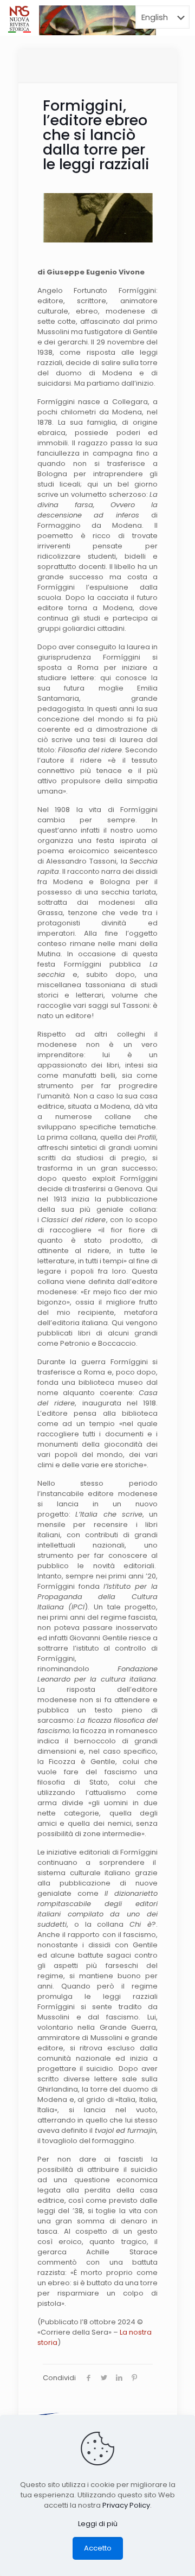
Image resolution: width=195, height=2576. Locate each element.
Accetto (98, 2548)
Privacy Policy (126, 2505)
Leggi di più (98, 2524)
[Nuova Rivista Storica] (19, 19)
